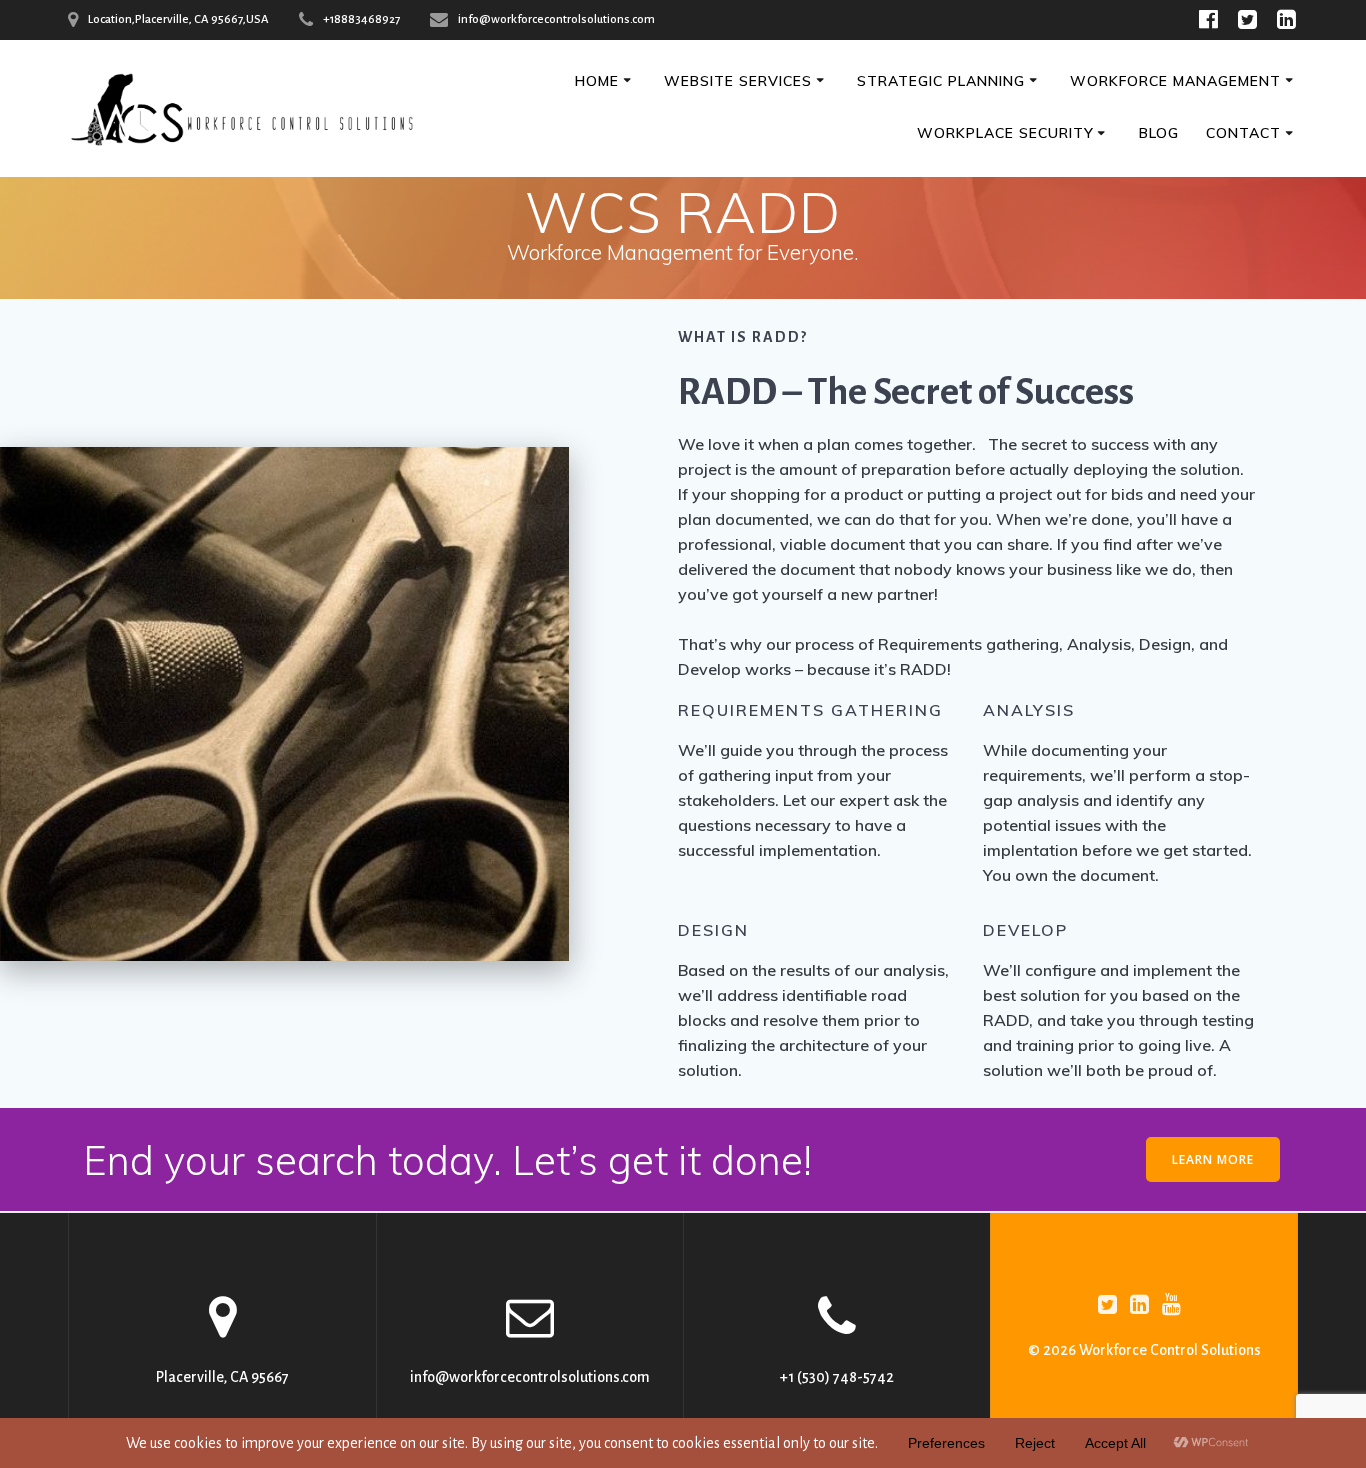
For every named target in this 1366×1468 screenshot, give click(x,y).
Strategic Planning (941, 81)
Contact (1243, 133)
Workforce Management (1175, 81)
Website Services (738, 81)
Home (597, 81)
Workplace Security (1005, 133)
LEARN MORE (1213, 1159)
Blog (1159, 133)
